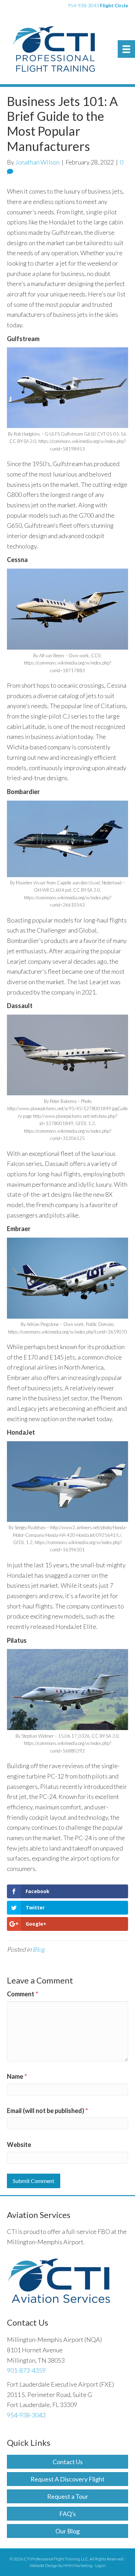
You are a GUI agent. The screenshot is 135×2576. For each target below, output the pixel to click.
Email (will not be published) (47, 2111)
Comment (22, 1994)
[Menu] (126, 49)
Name (17, 2076)
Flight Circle (114, 5)
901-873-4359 (26, 2370)
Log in (100, 2565)
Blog (39, 1949)
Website (19, 2145)
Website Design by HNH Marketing (61, 2565)
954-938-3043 (83, 5)
